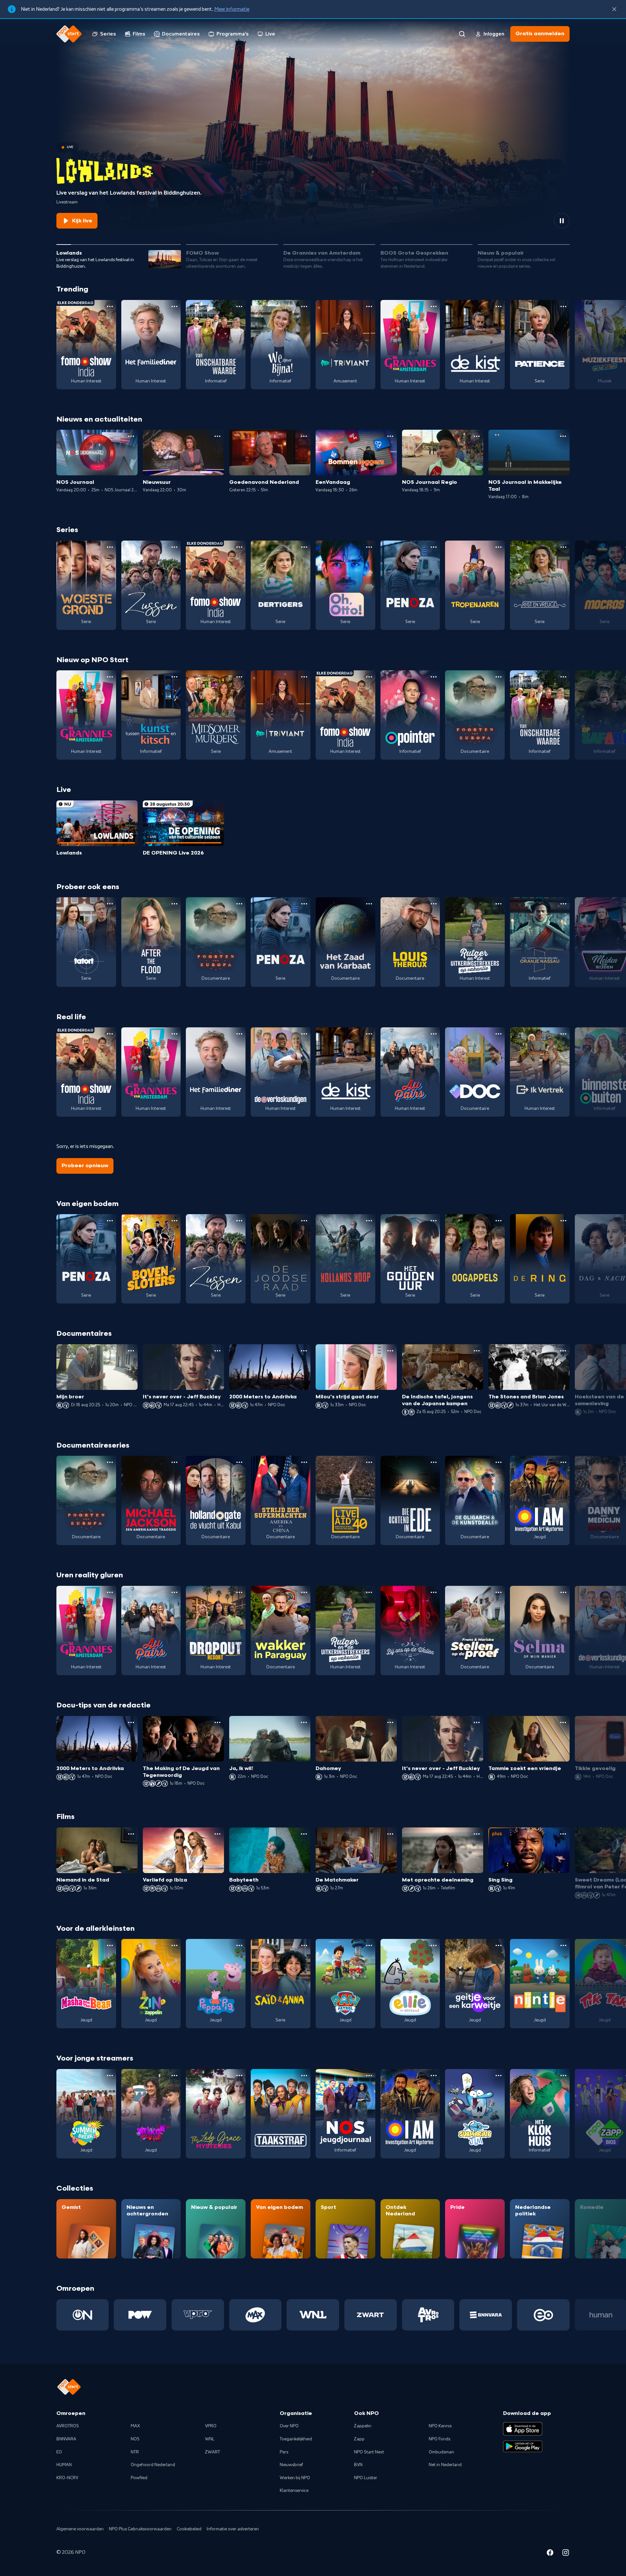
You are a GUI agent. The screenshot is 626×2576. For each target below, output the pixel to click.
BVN (358, 2465)
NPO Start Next (369, 2452)
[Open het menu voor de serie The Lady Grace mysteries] (239, 2076)
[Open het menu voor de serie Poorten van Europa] (499, 677)
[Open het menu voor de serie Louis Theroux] (434, 904)
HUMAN (64, 2465)
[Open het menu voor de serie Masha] (110, 1945)
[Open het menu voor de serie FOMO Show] (110, 306)
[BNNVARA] (486, 2315)
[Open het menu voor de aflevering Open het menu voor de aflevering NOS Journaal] (131, 436)
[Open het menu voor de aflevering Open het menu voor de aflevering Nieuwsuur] (217, 436)
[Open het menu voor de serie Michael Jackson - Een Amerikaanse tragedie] (174, 1462)
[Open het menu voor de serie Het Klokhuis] (563, 2076)
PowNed (139, 2478)
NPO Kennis (440, 2426)
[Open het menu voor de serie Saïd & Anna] (304, 1945)
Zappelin (363, 2426)
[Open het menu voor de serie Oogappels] (499, 1221)
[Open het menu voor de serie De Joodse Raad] (304, 1221)
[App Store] (523, 2429)
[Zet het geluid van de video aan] (538, 221)
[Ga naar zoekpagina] (462, 34)
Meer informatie (232, 9)
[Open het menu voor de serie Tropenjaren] (499, 547)
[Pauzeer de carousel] (562, 221)
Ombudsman (441, 2452)
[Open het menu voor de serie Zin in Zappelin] (174, 1945)
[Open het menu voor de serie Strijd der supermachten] (304, 1462)
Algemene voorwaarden (80, 2529)
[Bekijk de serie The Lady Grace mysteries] (216, 2114)
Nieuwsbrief (291, 2465)
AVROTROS (68, 2426)
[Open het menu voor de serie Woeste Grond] (110, 547)
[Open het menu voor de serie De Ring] (563, 1221)
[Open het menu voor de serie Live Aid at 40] (369, 1462)
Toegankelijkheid (296, 2439)
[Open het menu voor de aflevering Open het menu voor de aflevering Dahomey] (390, 1722)
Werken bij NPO (295, 2478)
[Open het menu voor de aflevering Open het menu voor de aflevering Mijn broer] (131, 1351)
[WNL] (313, 2315)
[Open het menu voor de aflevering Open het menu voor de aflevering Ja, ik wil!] (304, 1722)
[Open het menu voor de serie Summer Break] (110, 2076)
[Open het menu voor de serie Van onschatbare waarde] (239, 306)
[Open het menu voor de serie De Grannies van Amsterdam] (434, 306)
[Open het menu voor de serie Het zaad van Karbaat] (369, 904)
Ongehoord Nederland (153, 2465)
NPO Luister (366, 2478)
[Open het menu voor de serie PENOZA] (434, 547)
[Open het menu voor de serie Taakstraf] (304, 2076)
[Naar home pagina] (69, 34)
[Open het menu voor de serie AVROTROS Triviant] (369, 306)
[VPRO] (198, 2315)
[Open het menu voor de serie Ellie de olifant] (434, 1945)
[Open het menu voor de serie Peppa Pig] (239, 1945)
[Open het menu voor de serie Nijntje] (563, 1945)
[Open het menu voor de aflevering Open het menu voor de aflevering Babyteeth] (304, 1834)
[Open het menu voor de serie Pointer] (434, 677)
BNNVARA (66, 2439)
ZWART (213, 2452)
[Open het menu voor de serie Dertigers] (304, 547)
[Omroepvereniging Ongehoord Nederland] (83, 2315)
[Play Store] (523, 2447)
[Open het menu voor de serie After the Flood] (174, 904)
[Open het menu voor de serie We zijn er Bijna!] (304, 306)
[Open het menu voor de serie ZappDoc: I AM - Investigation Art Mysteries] (563, 1462)
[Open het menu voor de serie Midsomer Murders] (239, 677)
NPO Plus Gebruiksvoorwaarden (140, 2529)
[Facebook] (550, 2554)
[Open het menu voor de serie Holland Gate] (239, 1462)
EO (59, 2452)
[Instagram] (566, 2554)
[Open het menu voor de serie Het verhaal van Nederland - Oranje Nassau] (563, 904)
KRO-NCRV (67, 2478)
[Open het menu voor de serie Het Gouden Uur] (434, 1221)
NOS (135, 2439)
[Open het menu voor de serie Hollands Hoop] (369, 1221)
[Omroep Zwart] (371, 2315)
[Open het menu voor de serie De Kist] (499, 306)
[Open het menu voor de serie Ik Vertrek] (563, 1034)
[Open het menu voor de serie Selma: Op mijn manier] (563, 1592)
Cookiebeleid (189, 2529)
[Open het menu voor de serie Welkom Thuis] (174, 2076)
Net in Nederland (445, 2465)
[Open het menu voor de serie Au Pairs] (434, 1034)
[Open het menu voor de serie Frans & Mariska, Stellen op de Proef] (499, 1592)
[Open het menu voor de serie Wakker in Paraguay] (304, 1592)
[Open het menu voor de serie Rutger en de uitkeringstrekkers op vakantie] (499, 904)
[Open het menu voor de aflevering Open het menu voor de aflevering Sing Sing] (563, 1834)
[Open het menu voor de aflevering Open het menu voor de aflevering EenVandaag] (390, 436)
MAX (135, 2426)
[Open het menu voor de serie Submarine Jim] (499, 2076)
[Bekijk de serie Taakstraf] (281, 2114)
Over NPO (289, 2426)
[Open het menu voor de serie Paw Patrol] (369, 1945)
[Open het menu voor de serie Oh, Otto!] (369, 547)
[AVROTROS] (428, 2315)
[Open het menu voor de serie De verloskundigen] (304, 1034)
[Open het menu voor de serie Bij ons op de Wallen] (434, 1592)
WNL (210, 2439)
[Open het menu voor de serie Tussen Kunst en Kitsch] (174, 677)
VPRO (211, 2426)
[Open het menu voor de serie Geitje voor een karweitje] (499, 1945)
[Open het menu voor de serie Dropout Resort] (239, 1592)
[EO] (543, 2315)
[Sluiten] (614, 9)
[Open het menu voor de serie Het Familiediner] (174, 306)
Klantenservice (294, 2491)
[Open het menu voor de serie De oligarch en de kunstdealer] (499, 1462)
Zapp (359, 2439)
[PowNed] (140, 2315)
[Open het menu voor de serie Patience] (563, 306)
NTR (135, 2452)
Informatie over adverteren (233, 2529)
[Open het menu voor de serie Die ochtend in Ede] (434, 1462)
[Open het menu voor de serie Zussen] (174, 547)
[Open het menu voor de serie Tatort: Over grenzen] (110, 904)
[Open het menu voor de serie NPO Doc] (499, 1034)
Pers (284, 2452)
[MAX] (255, 2315)
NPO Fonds (440, 2439)
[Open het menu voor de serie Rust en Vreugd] (563, 547)
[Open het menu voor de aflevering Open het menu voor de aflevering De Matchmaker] (390, 1834)
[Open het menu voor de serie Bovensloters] (174, 1221)
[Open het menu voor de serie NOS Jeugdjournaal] (369, 2076)
